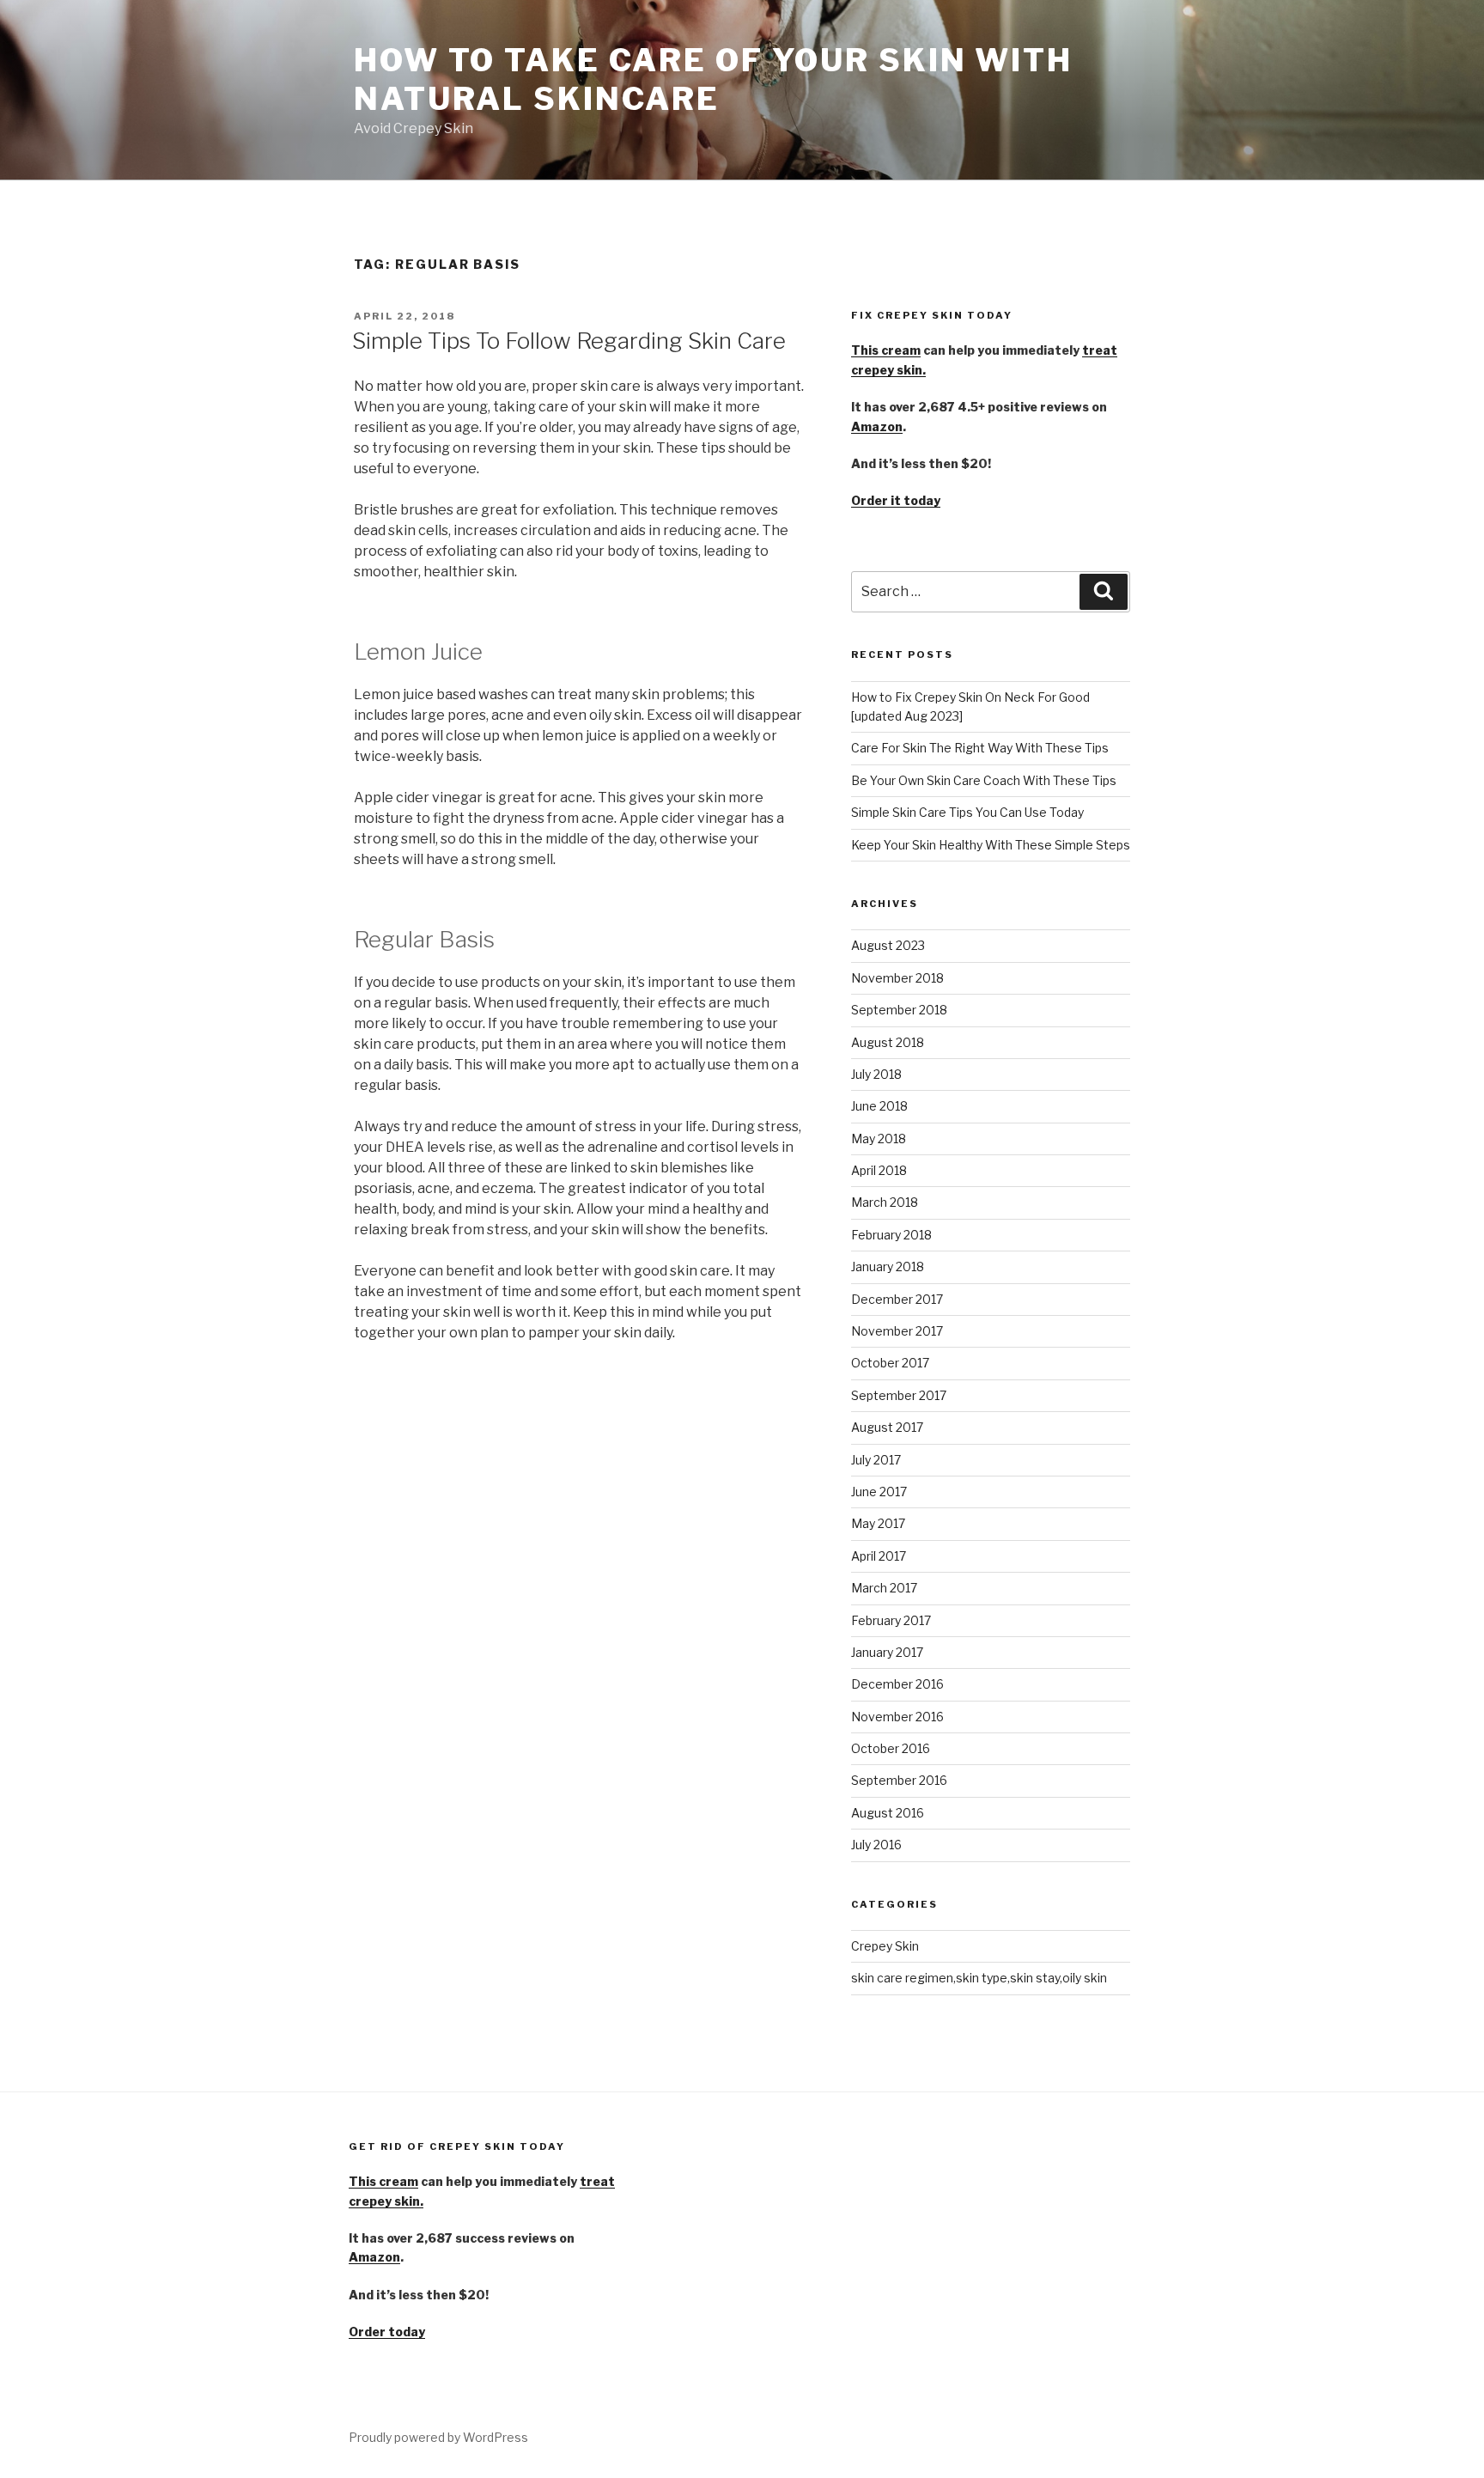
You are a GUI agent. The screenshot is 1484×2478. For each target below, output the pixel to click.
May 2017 (878, 1523)
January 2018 (888, 1266)
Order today (387, 2332)
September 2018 (899, 1010)
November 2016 (897, 1717)
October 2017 (890, 1363)
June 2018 (879, 1106)
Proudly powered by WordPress (438, 2437)
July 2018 (876, 1074)
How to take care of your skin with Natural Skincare (713, 79)
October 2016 (891, 1748)
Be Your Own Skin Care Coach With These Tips (984, 780)
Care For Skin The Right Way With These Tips (980, 748)
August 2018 (888, 1042)
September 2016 (899, 1780)
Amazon (877, 426)
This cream (886, 350)
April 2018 (879, 1170)
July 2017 (876, 1460)
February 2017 (891, 1620)
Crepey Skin (885, 1946)
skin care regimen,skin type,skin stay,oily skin (979, 1978)
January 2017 (887, 1652)
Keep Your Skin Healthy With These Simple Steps (991, 845)
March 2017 (884, 1588)
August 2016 (888, 1813)
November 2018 (897, 978)
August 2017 (887, 1427)
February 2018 (891, 1235)
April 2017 (879, 1556)
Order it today (896, 500)
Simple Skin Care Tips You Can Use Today (967, 812)
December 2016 (897, 1684)
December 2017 (897, 1299)
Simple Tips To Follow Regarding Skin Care (569, 341)
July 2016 (876, 1845)
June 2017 (879, 1492)
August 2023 (888, 945)
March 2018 (885, 1202)
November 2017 (897, 1331)
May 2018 (879, 1139)
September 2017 (899, 1395)
